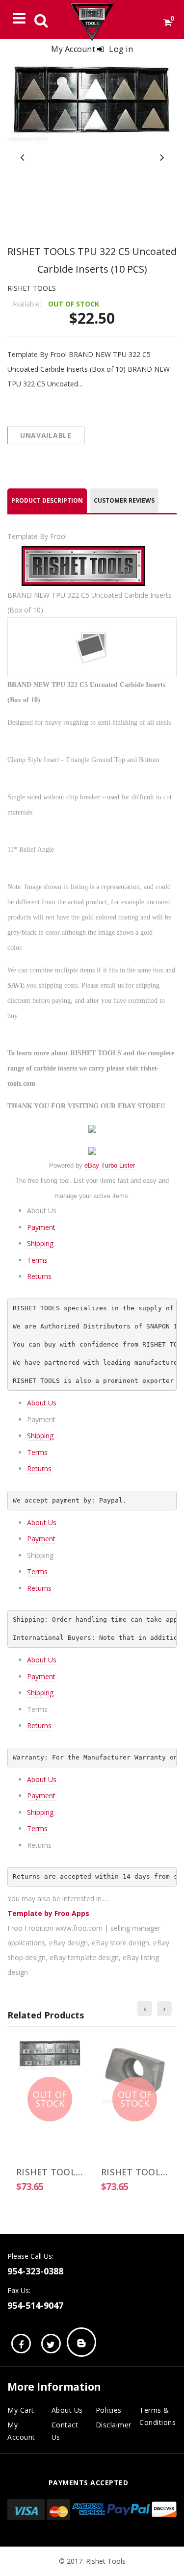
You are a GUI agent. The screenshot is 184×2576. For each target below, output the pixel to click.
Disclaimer (114, 2425)
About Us (42, 1403)
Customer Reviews (124, 500)
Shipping (40, 1243)
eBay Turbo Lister (110, 1165)
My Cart (21, 2410)
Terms (37, 1260)
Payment (41, 1227)
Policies (109, 2410)
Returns (39, 1276)
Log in (121, 49)
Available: (27, 304)
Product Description (47, 500)
